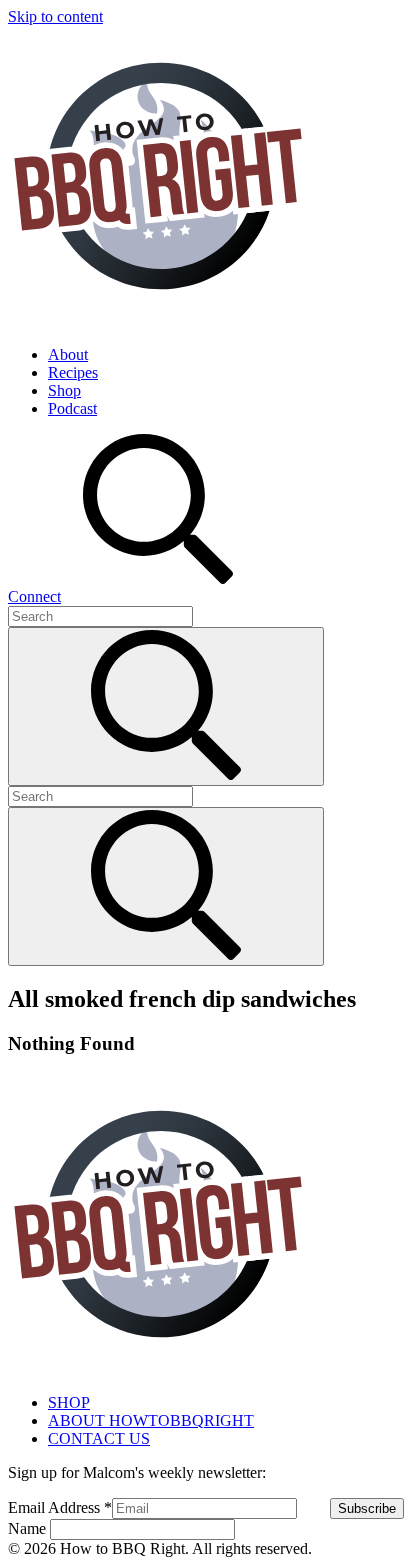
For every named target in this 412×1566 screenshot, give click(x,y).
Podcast (72, 408)
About (68, 354)
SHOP (69, 1402)
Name (29, 1528)
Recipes (73, 372)
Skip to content (55, 16)
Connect (34, 596)
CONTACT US (99, 1438)
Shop (64, 390)
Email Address (60, 1507)
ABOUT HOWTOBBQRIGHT (151, 1420)
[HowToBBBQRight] (158, 320)
